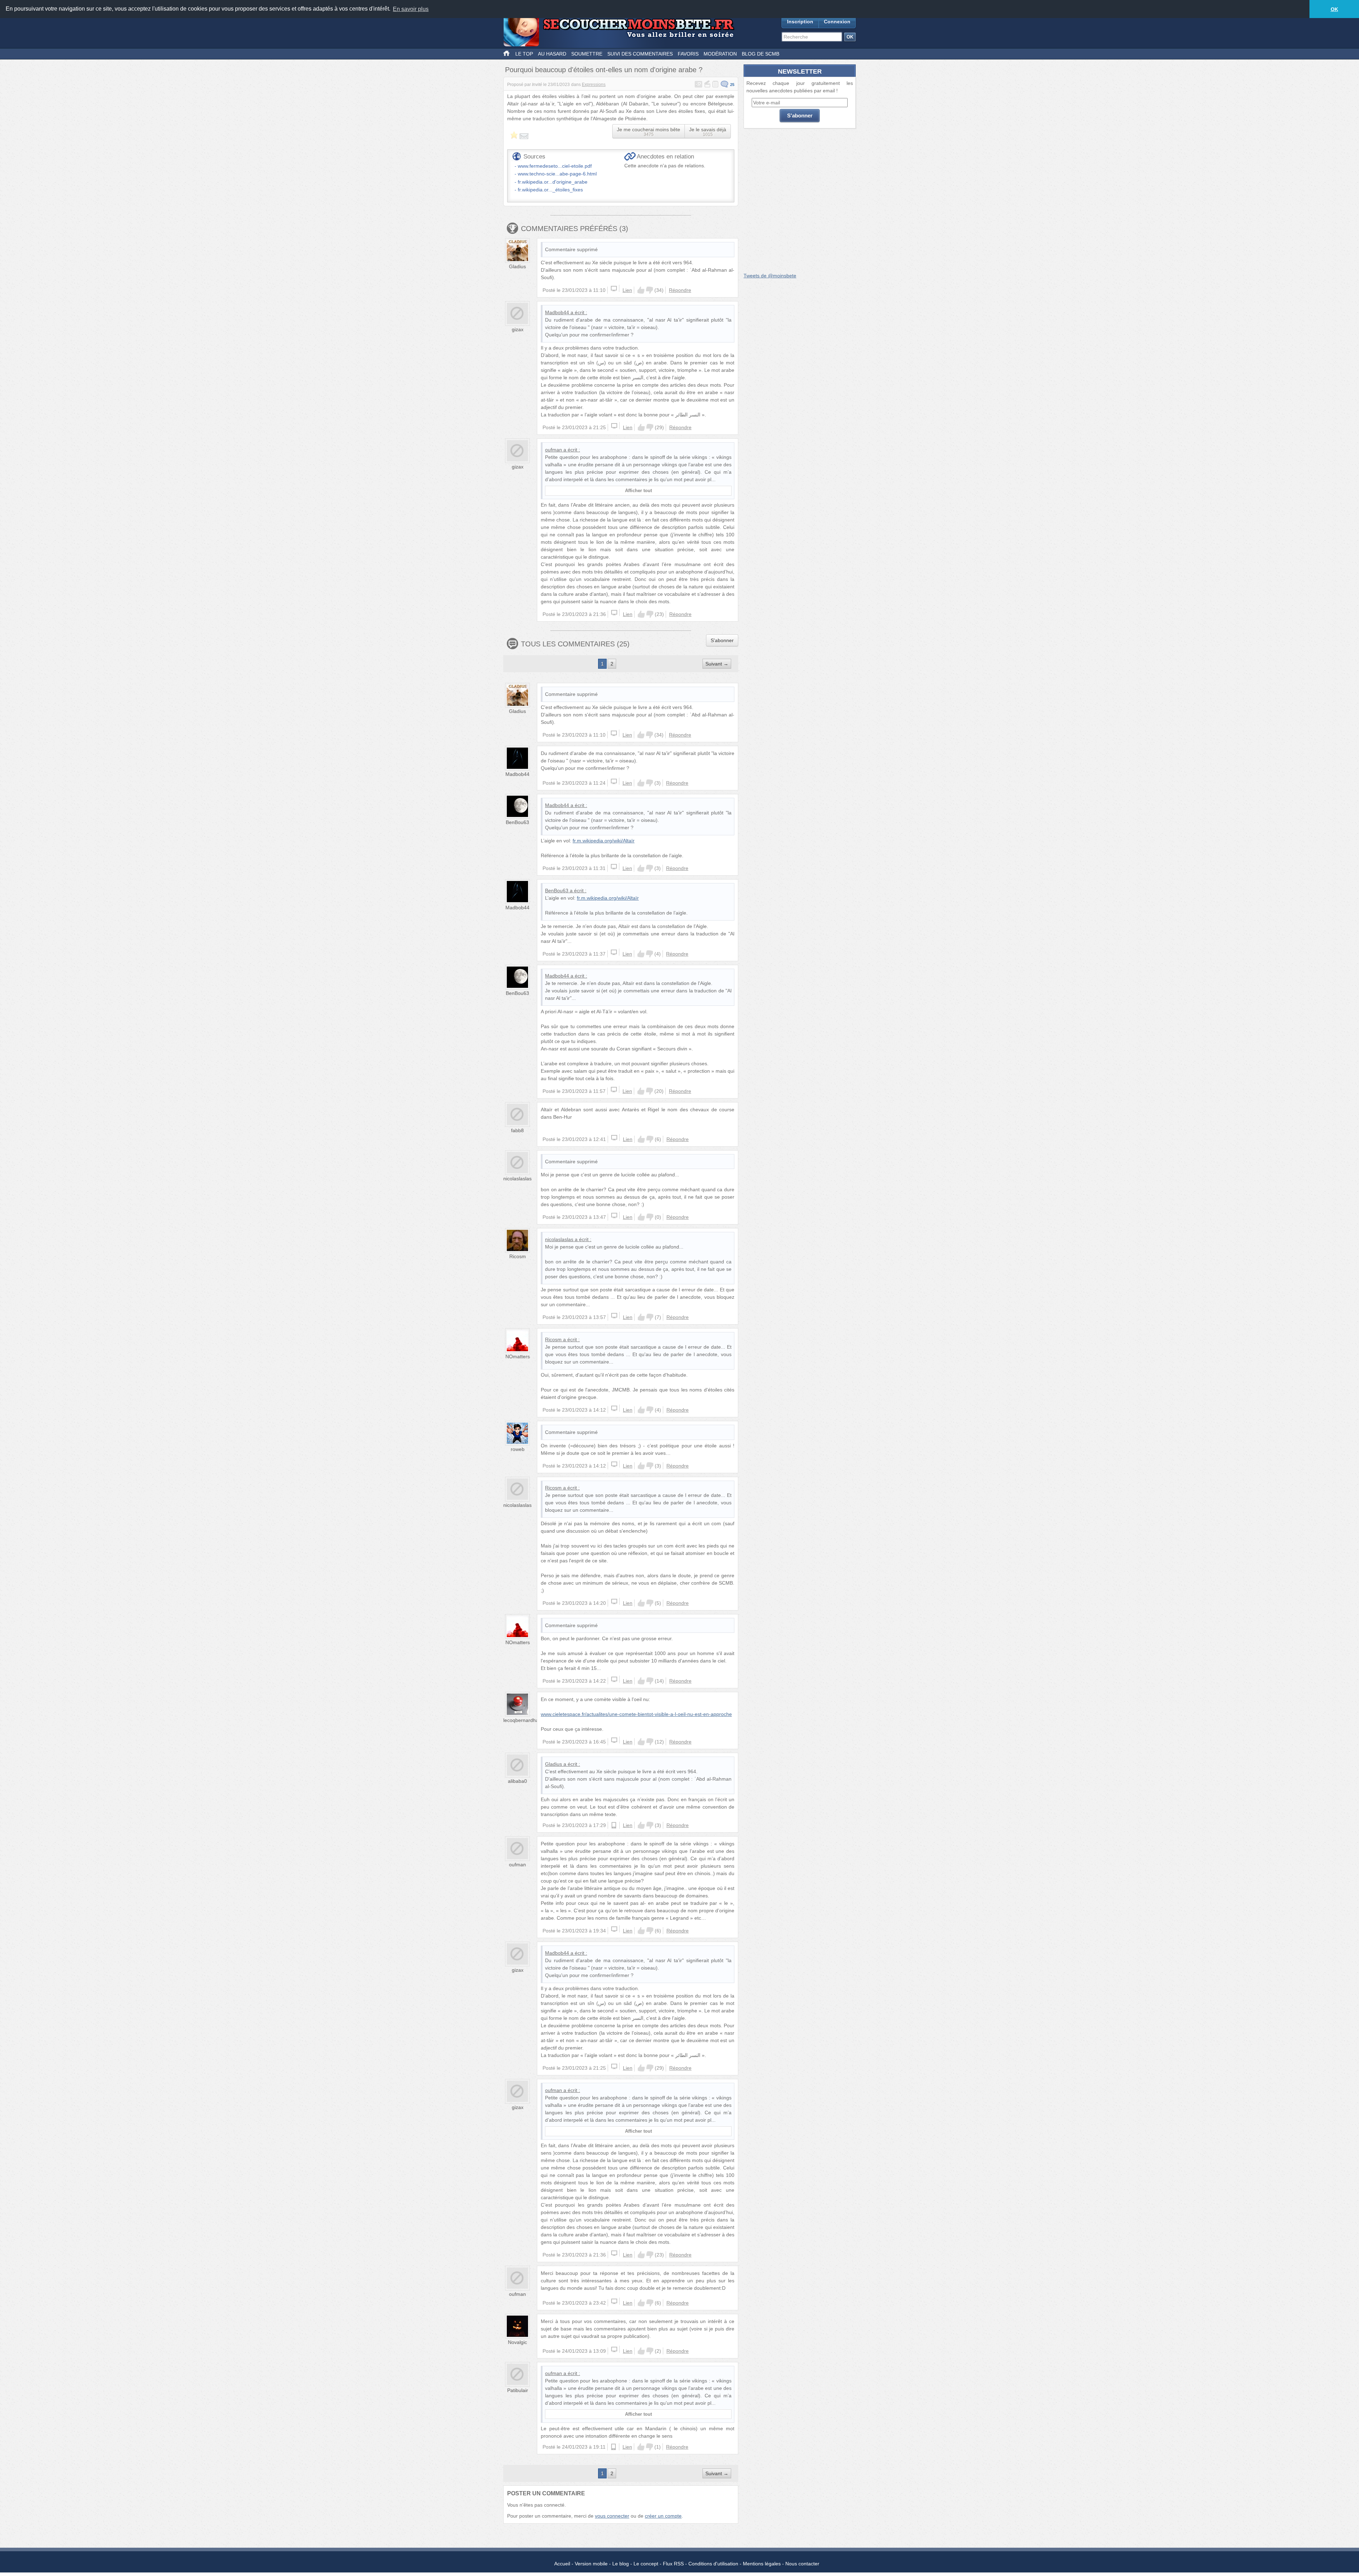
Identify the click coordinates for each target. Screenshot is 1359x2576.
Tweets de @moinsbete (770, 276)
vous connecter (612, 2516)
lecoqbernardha (521, 1720)
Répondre (680, 290)
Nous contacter (802, 2564)
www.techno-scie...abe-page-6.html (557, 174)
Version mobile (591, 2564)
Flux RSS (673, 2564)
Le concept (646, 2564)
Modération (720, 54)
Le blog (621, 2564)
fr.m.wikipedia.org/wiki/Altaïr (604, 841)
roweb (518, 1449)
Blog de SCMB (761, 54)
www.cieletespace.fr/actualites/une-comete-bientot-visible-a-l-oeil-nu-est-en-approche (636, 1714)
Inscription (800, 22)
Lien (627, 290)
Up (641, 290)
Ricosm (518, 1256)
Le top (524, 54)
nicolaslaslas (517, 1178)
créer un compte (663, 2516)
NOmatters (518, 1356)
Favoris (688, 54)
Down (649, 290)
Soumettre (587, 54)
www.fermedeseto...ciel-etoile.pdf (555, 166)
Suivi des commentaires (640, 54)
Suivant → (717, 664)
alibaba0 (517, 1781)
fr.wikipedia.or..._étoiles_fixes (550, 190)
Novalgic (517, 2342)
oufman (554, 450)
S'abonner (722, 640)
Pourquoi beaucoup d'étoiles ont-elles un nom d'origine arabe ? (604, 70)
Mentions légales (762, 2564)
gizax (518, 329)
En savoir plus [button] (411, 9)
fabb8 (517, 1130)
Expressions (594, 85)
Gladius (517, 266)
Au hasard (552, 54)
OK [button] (1334, 9)
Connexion (837, 22)
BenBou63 (517, 822)
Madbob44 (557, 312)
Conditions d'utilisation (713, 2564)
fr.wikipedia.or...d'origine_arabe (553, 182)
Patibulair (518, 2390)
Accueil (562, 2564)
